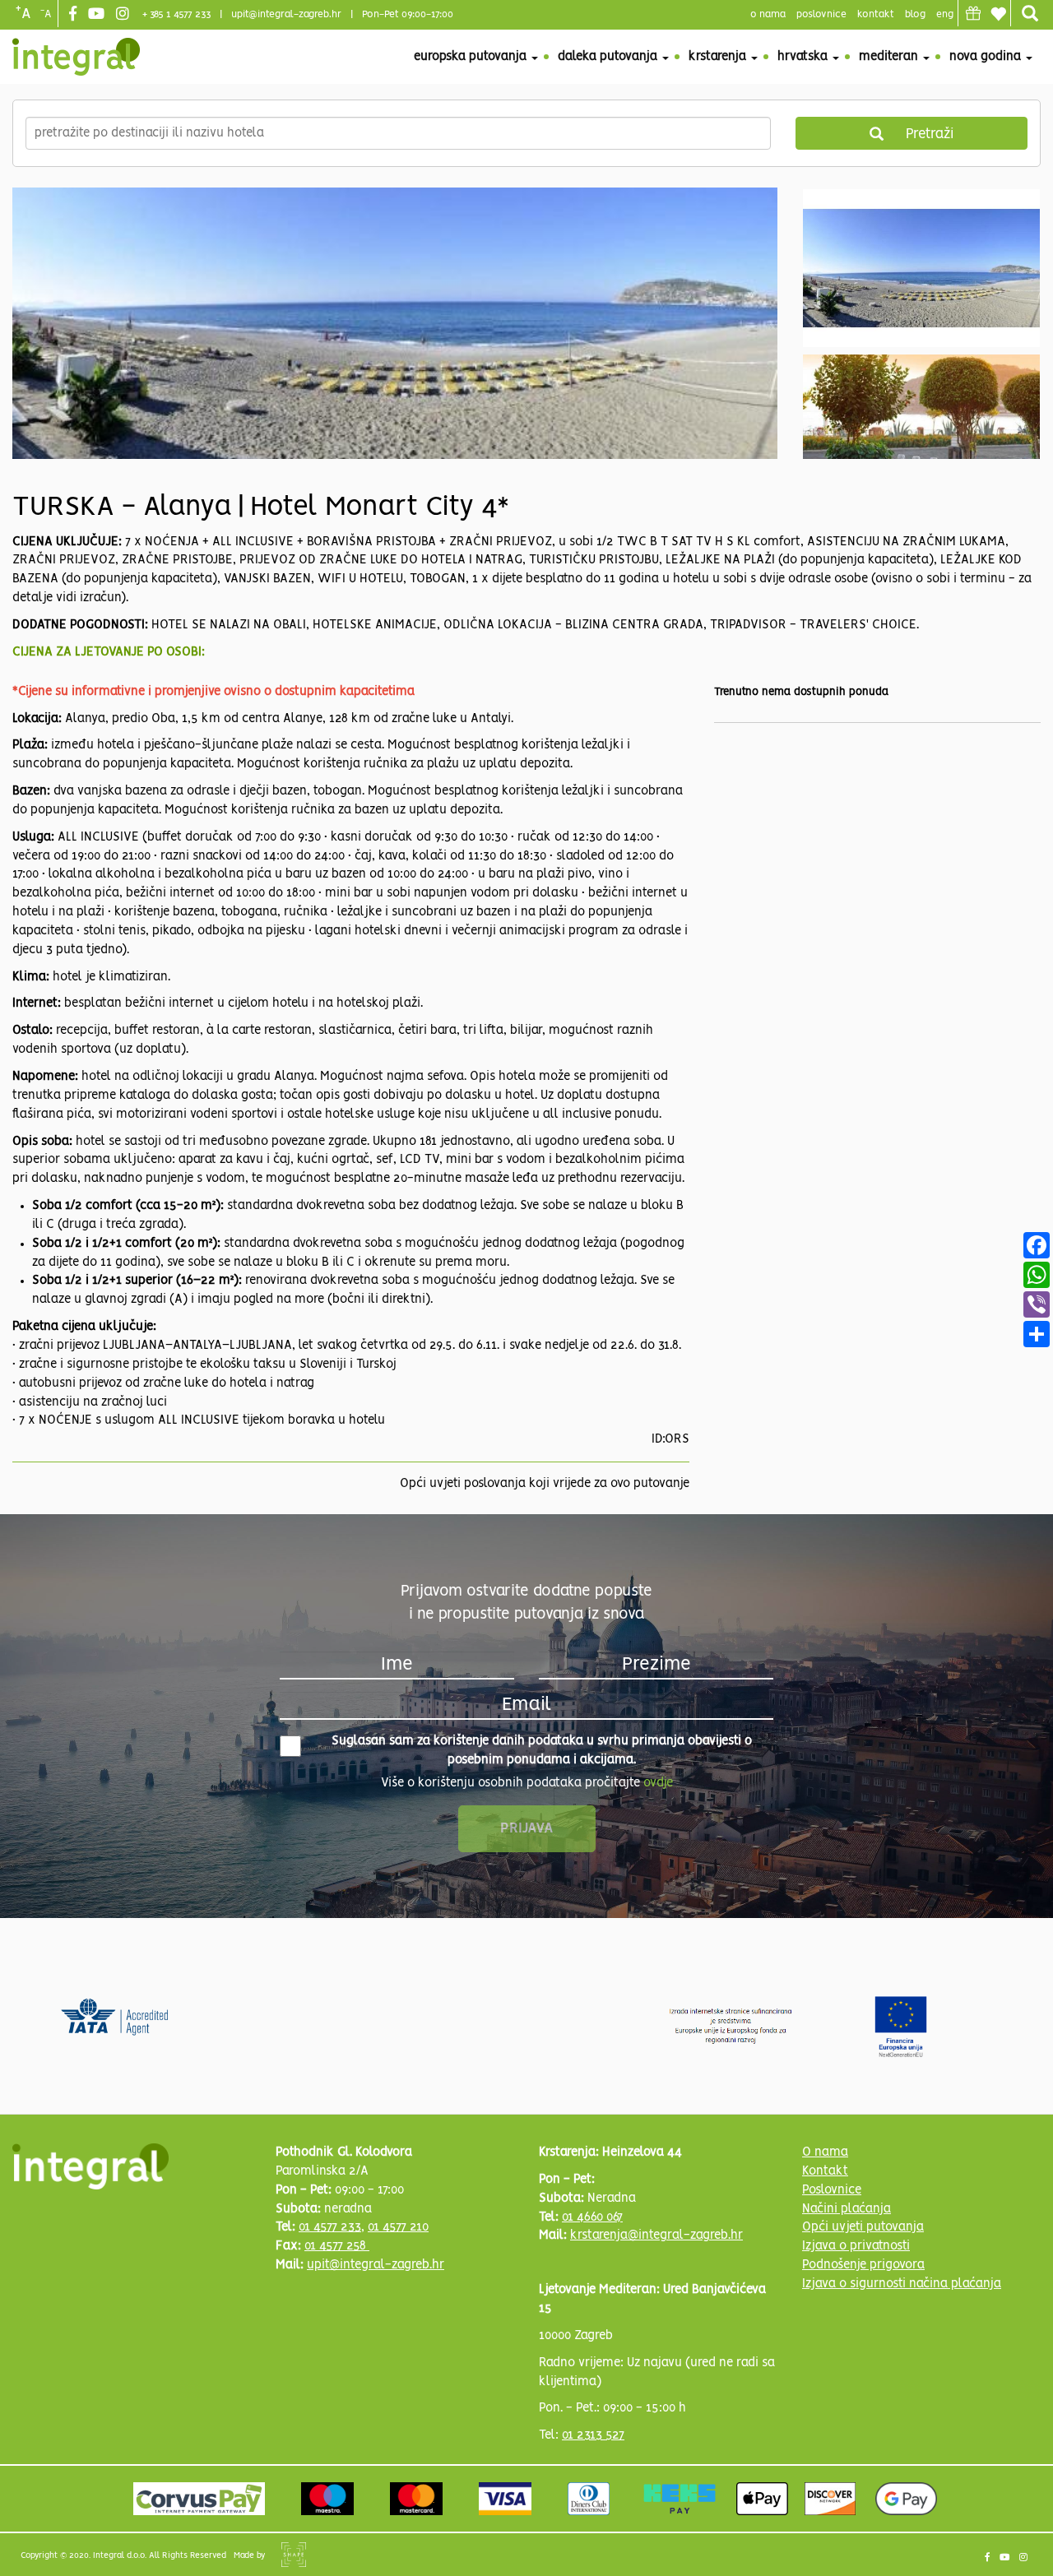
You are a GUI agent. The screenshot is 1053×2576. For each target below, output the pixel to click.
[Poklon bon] (973, 13)
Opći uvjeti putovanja (863, 2227)
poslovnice (821, 14)
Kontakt (876, 14)
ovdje (658, 1783)
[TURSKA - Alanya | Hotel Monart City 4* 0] (395, 366)
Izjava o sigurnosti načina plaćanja (902, 2284)
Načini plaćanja (847, 2209)
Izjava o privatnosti (856, 2246)
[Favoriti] (998, 14)
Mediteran (890, 57)
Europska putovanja (472, 57)
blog (915, 14)
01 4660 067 (592, 2217)
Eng (945, 14)
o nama (768, 14)
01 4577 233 (330, 2227)
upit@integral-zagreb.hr (286, 14)
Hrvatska (804, 57)
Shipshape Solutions (294, 2555)
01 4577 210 (398, 2227)
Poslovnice (832, 2190)
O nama (825, 2152)
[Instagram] (125, 15)
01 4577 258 (337, 2246)
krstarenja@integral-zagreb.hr (656, 2235)
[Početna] (76, 57)
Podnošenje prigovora (863, 2265)
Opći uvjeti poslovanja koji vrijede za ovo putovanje (545, 1484)
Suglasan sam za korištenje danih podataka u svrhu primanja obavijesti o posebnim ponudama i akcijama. (542, 1751)
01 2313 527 (593, 2435)
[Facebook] (75, 15)
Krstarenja (719, 57)
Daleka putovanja (609, 57)
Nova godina (987, 57)
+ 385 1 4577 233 (176, 14)
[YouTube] (98, 15)
